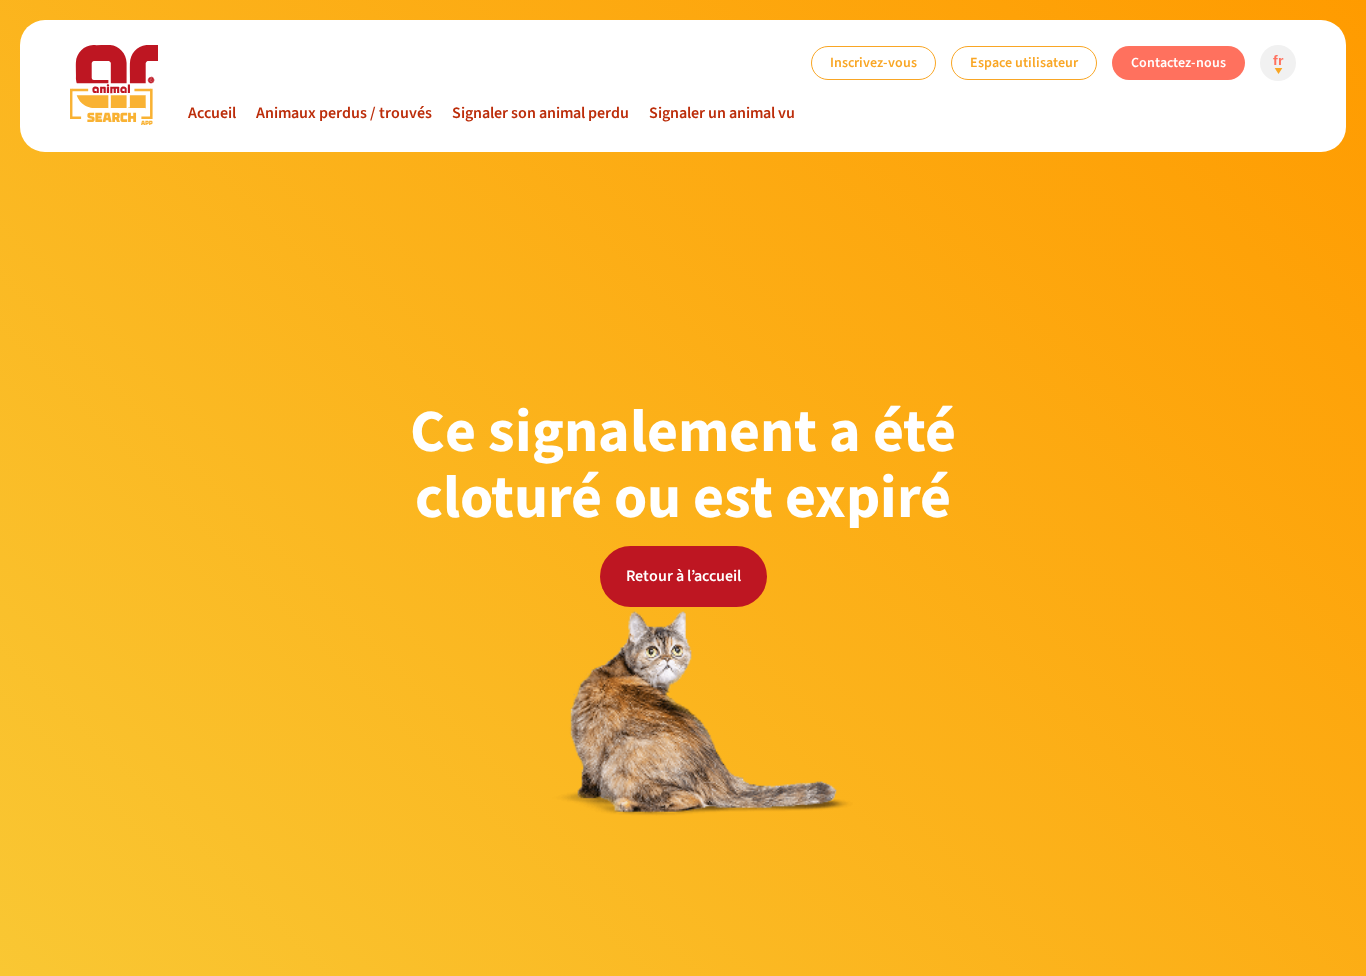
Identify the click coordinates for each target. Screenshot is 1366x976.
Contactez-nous (1178, 62)
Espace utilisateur (1024, 62)
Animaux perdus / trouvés (344, 113)
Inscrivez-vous (873, 62)
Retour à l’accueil (683, 576)
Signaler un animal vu (722, 113)
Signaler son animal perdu (540, 113)
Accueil (212, 113)
